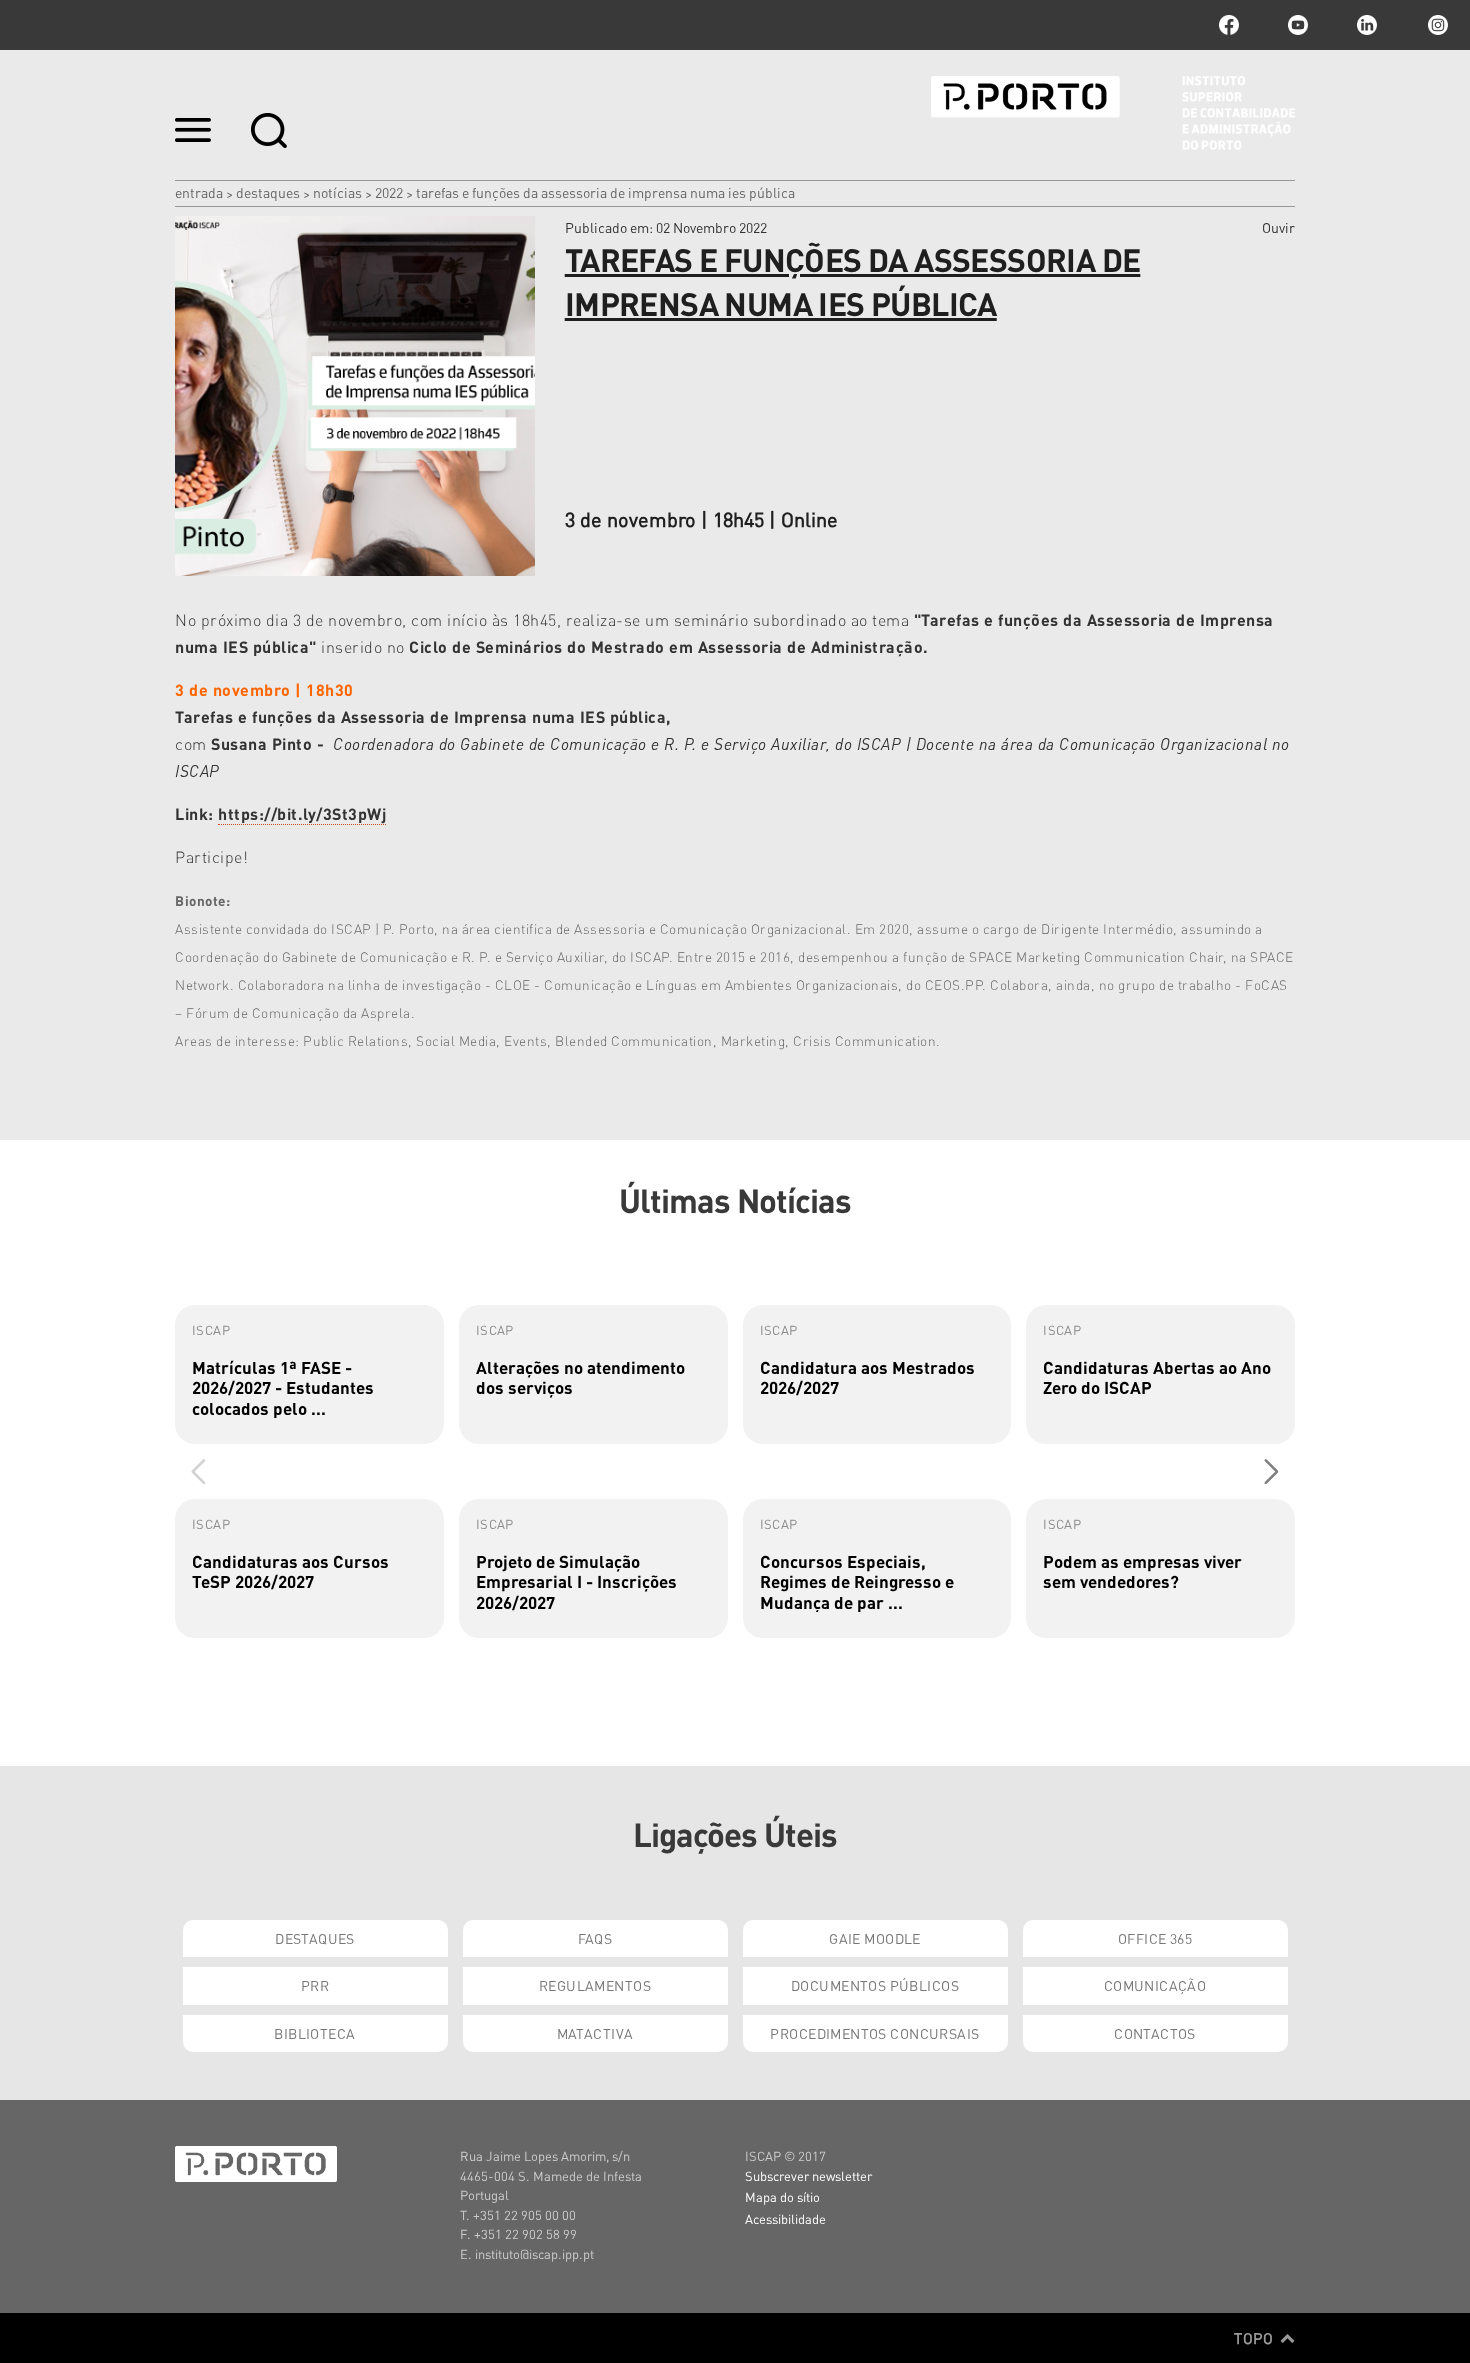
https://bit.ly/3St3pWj (302, 813)
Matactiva (595, 2033)
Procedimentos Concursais (874, 2033)
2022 (389, 192)
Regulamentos (595, 1985)
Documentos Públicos (875, 1985)
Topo (1255, 2338)
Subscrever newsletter (808, 2175)
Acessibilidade (785, 2218)
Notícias (337, 192)
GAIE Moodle (875, 1938)
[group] (309, 1374)
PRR (315, 1985)
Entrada (199, 192)
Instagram (1436, 25)
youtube (1298, 25)
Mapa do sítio (782, 2196)
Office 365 (1155, 1938)
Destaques (268, 192)
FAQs (595, 1938)
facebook (1229, 25)
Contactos (1155, 2033)
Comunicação (1155, 1985)
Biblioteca (314, 2033)
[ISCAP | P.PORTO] (1113, 113)
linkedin (1367, 25)
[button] (1271, 1471)
